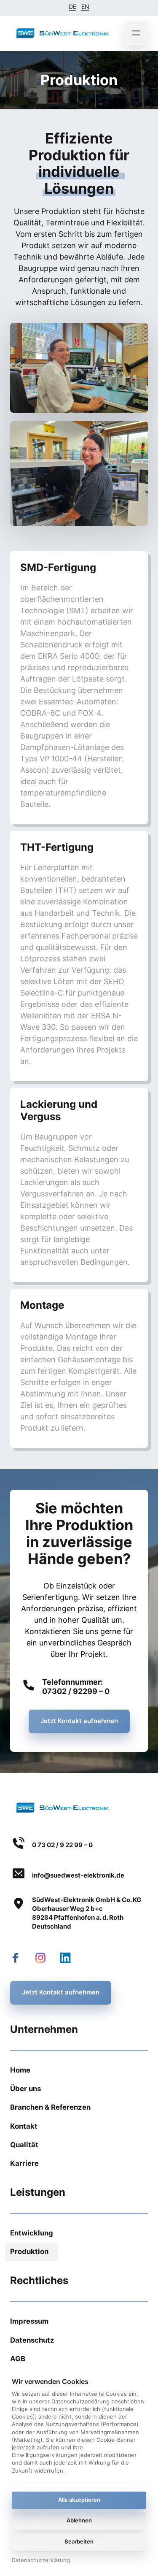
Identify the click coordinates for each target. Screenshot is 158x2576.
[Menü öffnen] (136, 33)
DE (72, 7)
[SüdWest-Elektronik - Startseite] (63, 33)
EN (85, 7)
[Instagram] (44, 1958)
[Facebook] (19, 1958)
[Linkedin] (69, 1958)
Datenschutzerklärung (41, 2561)
